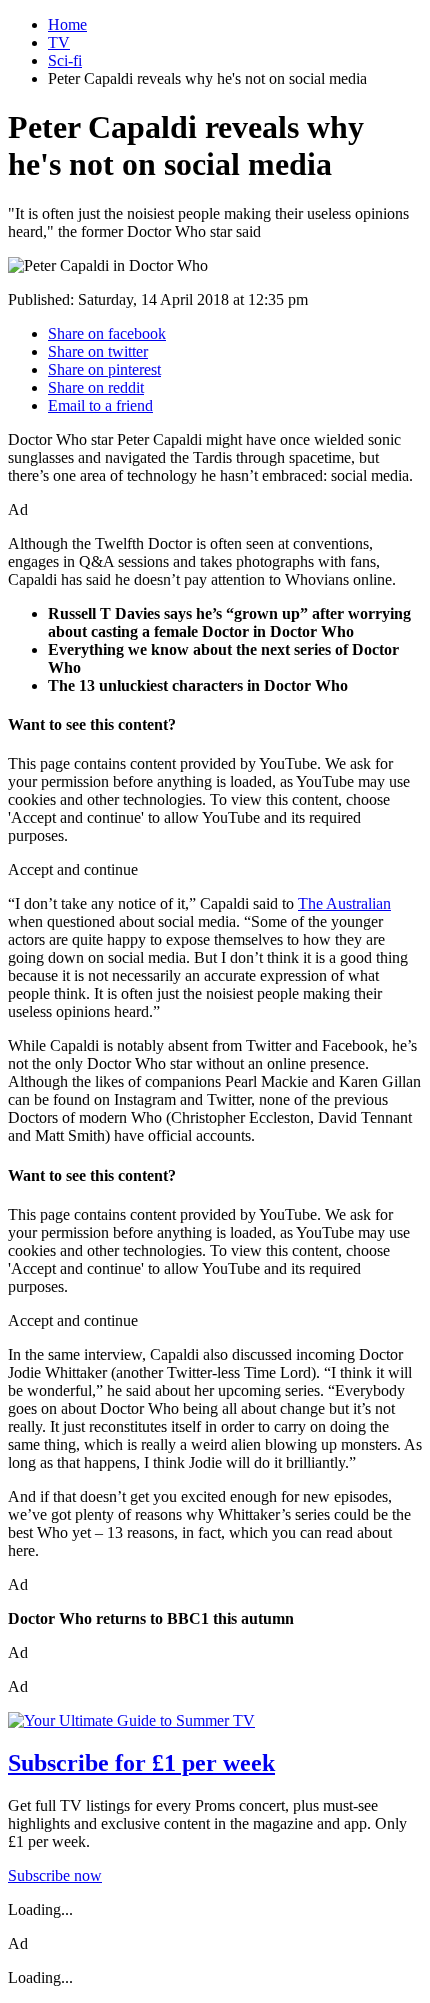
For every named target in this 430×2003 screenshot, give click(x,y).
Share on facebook (107, 333)
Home (67, 24)
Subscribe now (55, 1875)
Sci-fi (65, 60)
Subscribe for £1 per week (141, 1763)
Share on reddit (96, 387)
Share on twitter (98, 351)
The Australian (344, 903)
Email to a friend (100, 405)
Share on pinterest (104, 369)
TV (59, 42)
